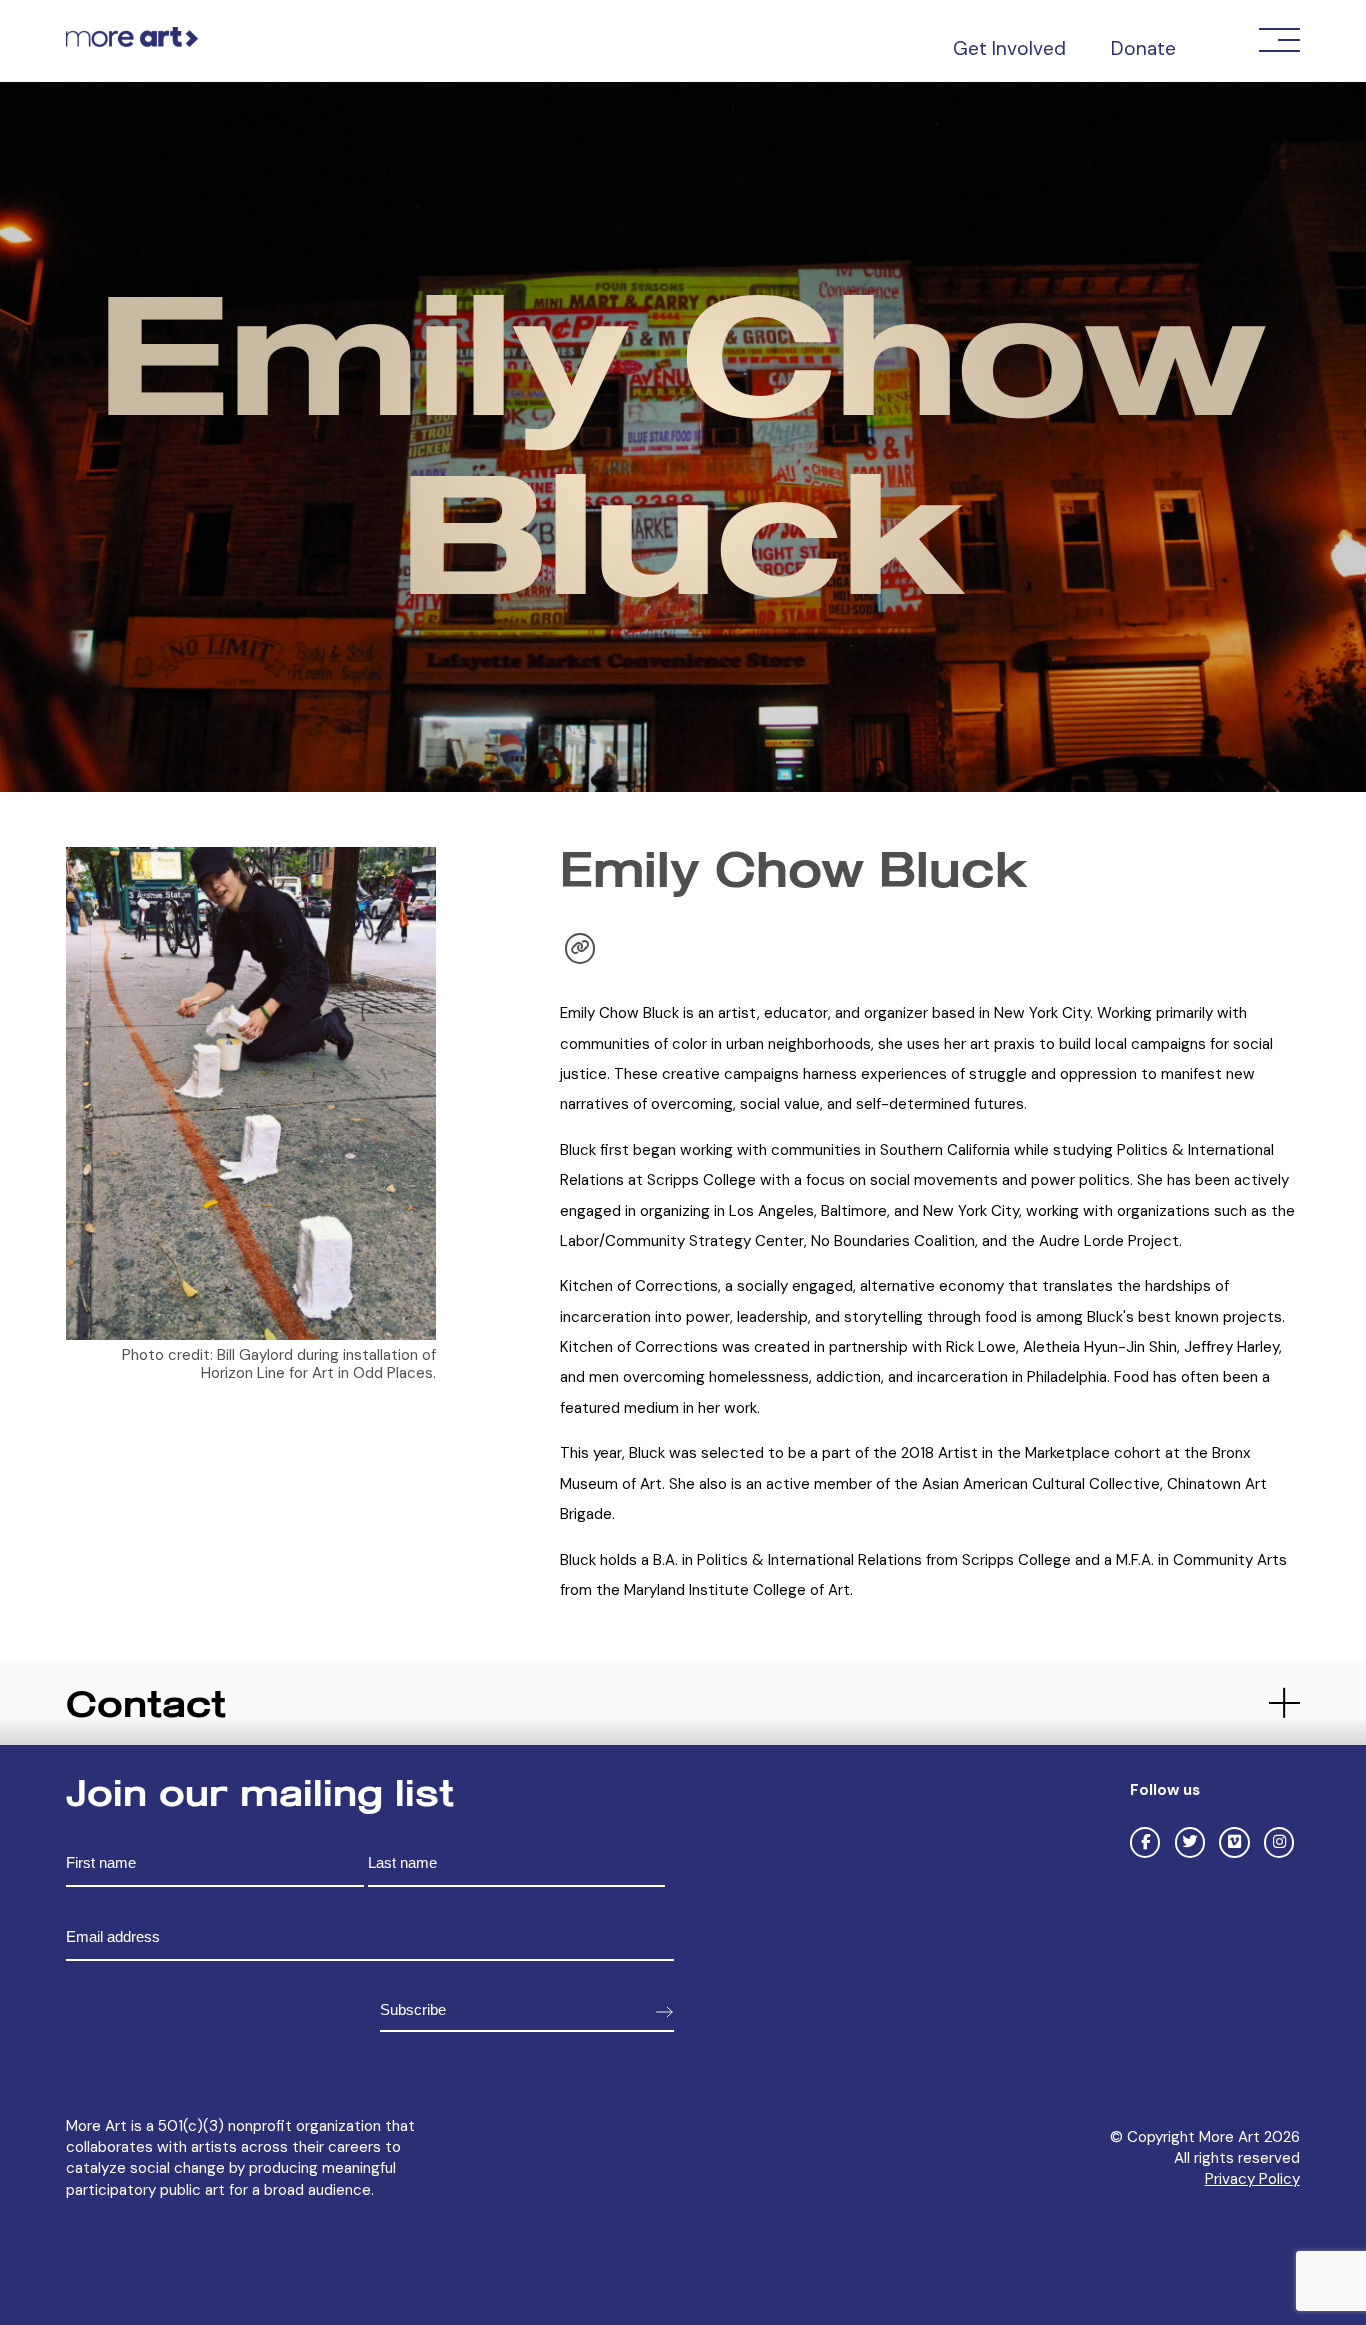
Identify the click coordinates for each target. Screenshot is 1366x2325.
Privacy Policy (1252, 2179)
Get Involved (1009, 48)
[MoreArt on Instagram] (1279, 1842)
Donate (1143, 48)
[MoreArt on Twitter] (1190, 1842)
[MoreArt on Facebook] (1145, 1842)
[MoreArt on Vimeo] (1234, 1842)
